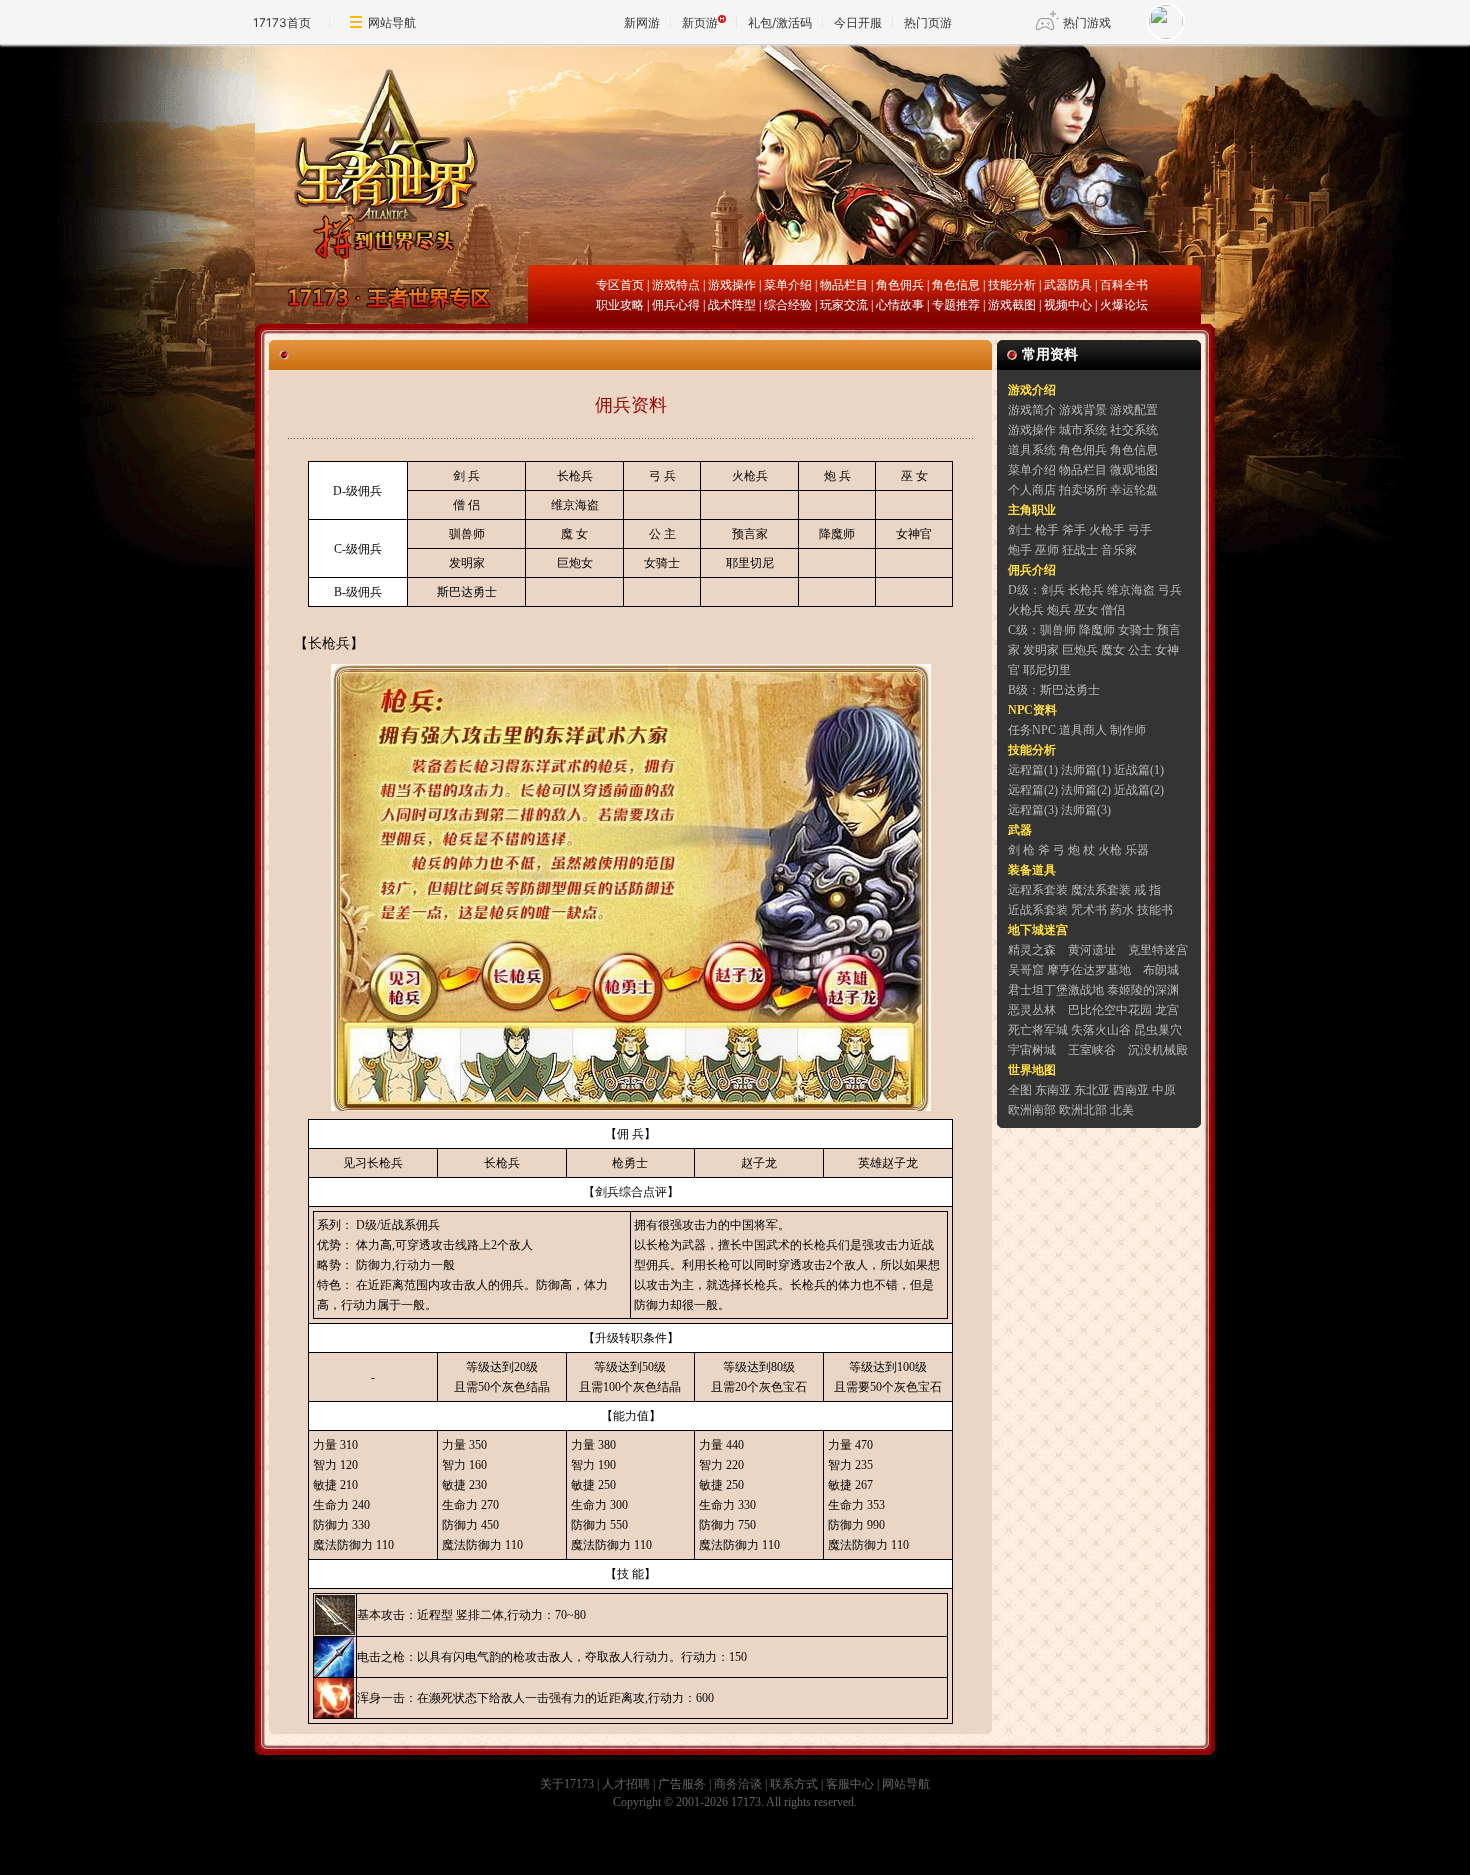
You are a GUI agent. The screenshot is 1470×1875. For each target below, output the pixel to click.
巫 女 (914, 476)
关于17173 (567, 1784)
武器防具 (1068, 285)
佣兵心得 (676, 305)
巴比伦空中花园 (1110, 1010)
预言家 (750, 534)
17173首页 (282, 22)
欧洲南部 (1032, 1110)
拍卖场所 (1083, 490)
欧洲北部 (1083, 1110)
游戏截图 (1012, 305)
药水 (1122, 910)
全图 (1020, 1090)
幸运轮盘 (1134, 490)
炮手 (1020, 550)
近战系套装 (1038, 910)
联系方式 (794, 1784)
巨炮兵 (1080, 650)
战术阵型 (732, 305)
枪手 (1047, 530)
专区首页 (620, 285)
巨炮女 (575, 563)
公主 (1140, 650)
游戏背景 (1083, 410)
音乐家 (1119, 550)
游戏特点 (676, 285)
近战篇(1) (1139, 770)
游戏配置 (1134, 410)
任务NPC (1032, 730)
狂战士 (1080, 550)
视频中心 (1068, 305)
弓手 (1140, 530)
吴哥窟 (1026, 970)
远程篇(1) (1033, 770)
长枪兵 (575, 476)
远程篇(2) (1033, 790)
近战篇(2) (1139, 790)
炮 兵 (837, 476)
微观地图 (1134, 470)
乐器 (1137, 850)
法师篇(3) (1086, 810)
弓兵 (1170, 590)
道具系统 (1032, 450)
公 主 (662, 534)
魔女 (1113, 650)
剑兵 (1053, 590)
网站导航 (392, 22)
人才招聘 (626, 1784)
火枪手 (1107, 530)
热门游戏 (1087, 22)
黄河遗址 (1092, 950)
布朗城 (1161, 970)
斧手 (1074, 530)
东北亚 (1092, 1090)
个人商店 (1032, 490)
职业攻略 (620, 305)
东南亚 (1053, 1090)
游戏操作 (732, 285)
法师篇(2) (1086, 790)
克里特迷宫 (1158, 950)
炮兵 (1059, 610)
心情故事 (900, 305)
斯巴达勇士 (467, 592)
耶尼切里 (1047, 670)
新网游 (642, 22)
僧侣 (1113, 610)
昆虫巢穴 (1158, 1030)
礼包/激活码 (780, 22)
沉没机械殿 (1158, 1050)
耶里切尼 (750, 563)
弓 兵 (662, 476)
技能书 (1155, 910)
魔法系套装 (1101, 890)
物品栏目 (844, 285)
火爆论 (1118, 305)
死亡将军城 (1038, 1030)
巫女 (1086, 610)
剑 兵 (466, 476)
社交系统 (1134, 430)
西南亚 (1131, 1090)
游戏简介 (1032, 410)
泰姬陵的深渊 (1143, 990)
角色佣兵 (900, 285)
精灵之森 (1032, 950)
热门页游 (928, 22)
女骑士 (662, 563)
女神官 (914, 534)
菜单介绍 (788, 285)
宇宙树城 (1032, 1050)
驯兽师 (467, 534)
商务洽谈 (738, 1784)
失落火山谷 (1101, 1030)
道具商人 (1083, 730)
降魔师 (837, 534)
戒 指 (1147, 890)
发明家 (467, 563)
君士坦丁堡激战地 (1056, 990)
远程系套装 (1038, 890)
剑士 (1020, 530)
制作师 (1128, 730)
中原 (1164, 1090)
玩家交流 (844, 305)
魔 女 (574, 534)
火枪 (1110, 850)
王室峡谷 (1092, 1050)
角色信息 (956, 285)
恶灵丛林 (1032, 1010)
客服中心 (850, 1784)
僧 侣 (466, 505)
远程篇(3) (1033, 810)
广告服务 (682, 1784)
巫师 (1047, 550)
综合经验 (788, 305)
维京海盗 (575, 505)
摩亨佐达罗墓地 (1089, 970)
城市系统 (1083, 430)
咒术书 (1089, 910)
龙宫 (1167, 1010)
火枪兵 (750, 476)
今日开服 (858, 22)
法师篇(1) (1086, 770)
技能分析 (1012, 285)
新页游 (700, 22)
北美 (1122, 1110)
